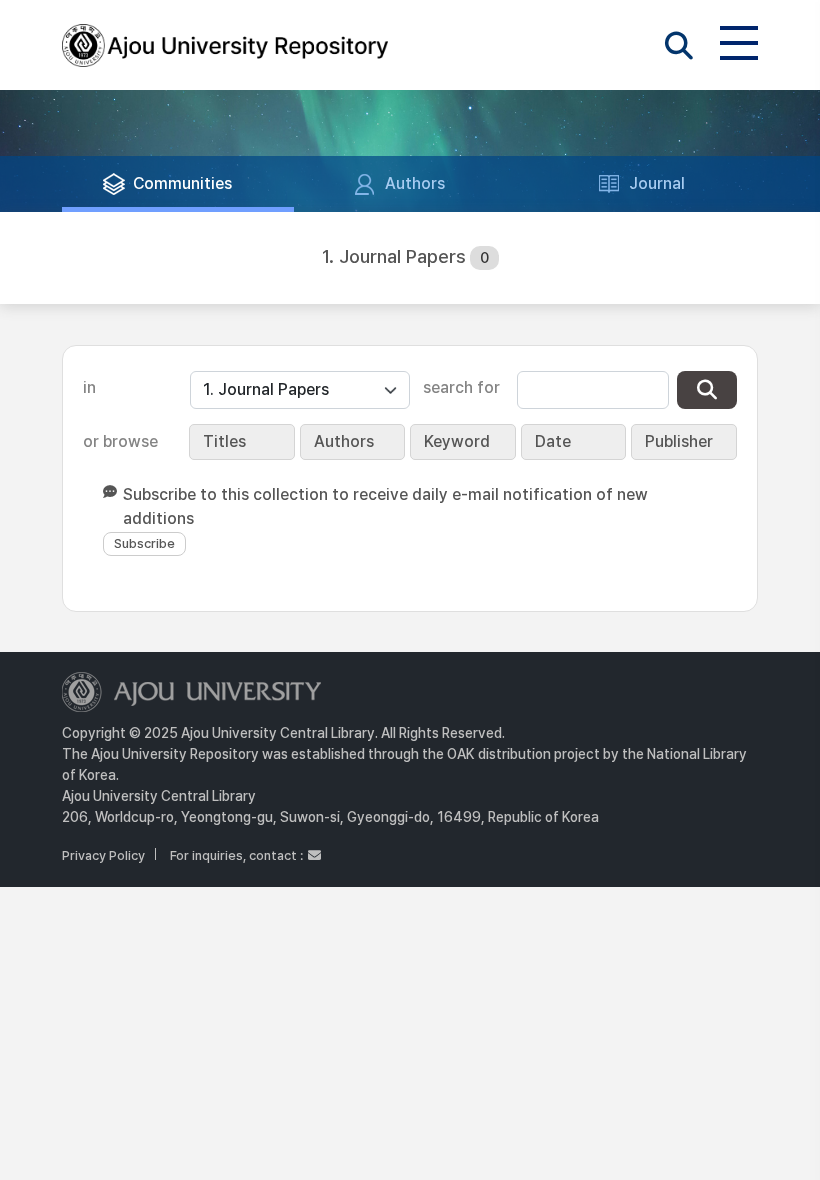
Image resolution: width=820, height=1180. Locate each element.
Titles (224, 441)
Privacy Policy (103, 855)
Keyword (457, 441)
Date (553, 441)
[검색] (707, 390)
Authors (344, 441)
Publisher (679, 441)
